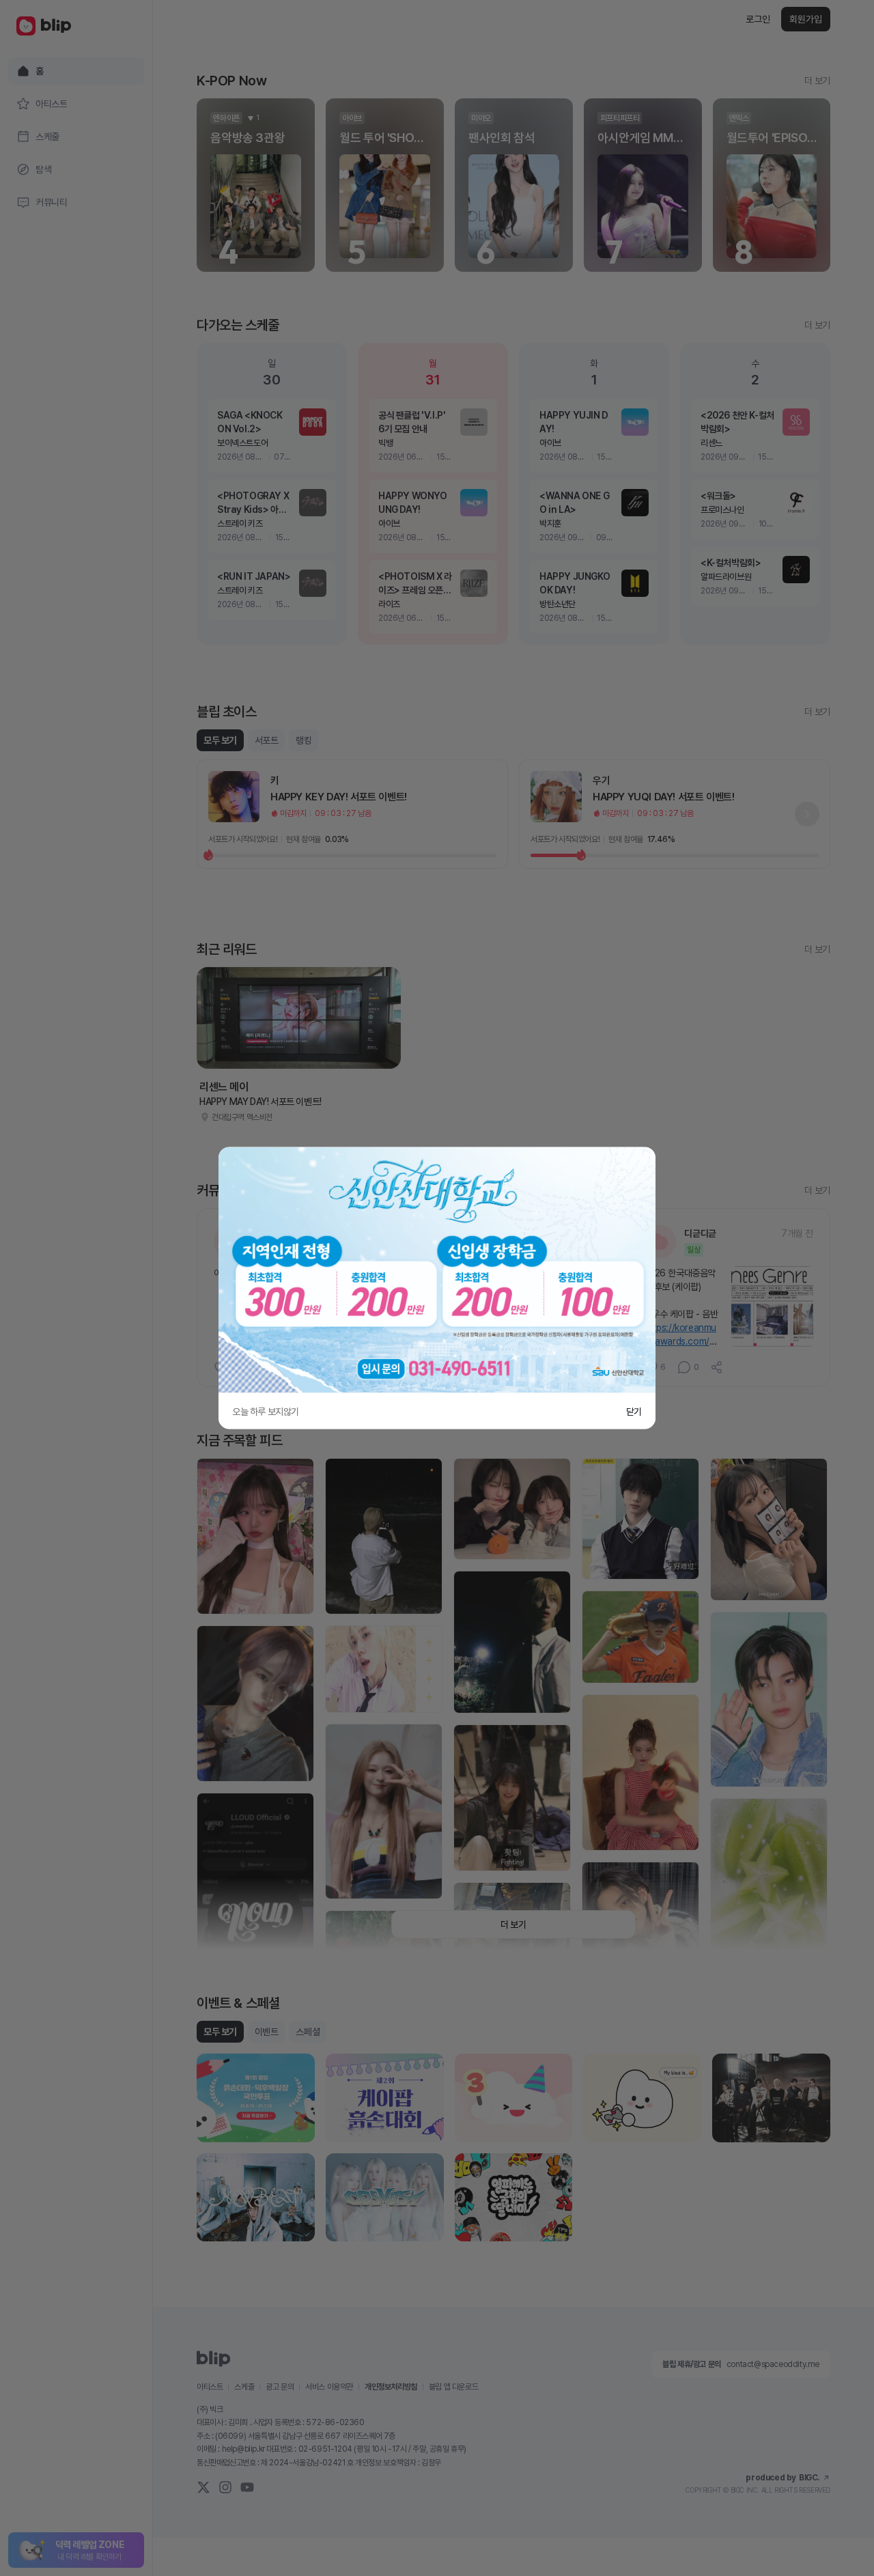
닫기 (634, 1412)
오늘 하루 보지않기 (266, 1412)
